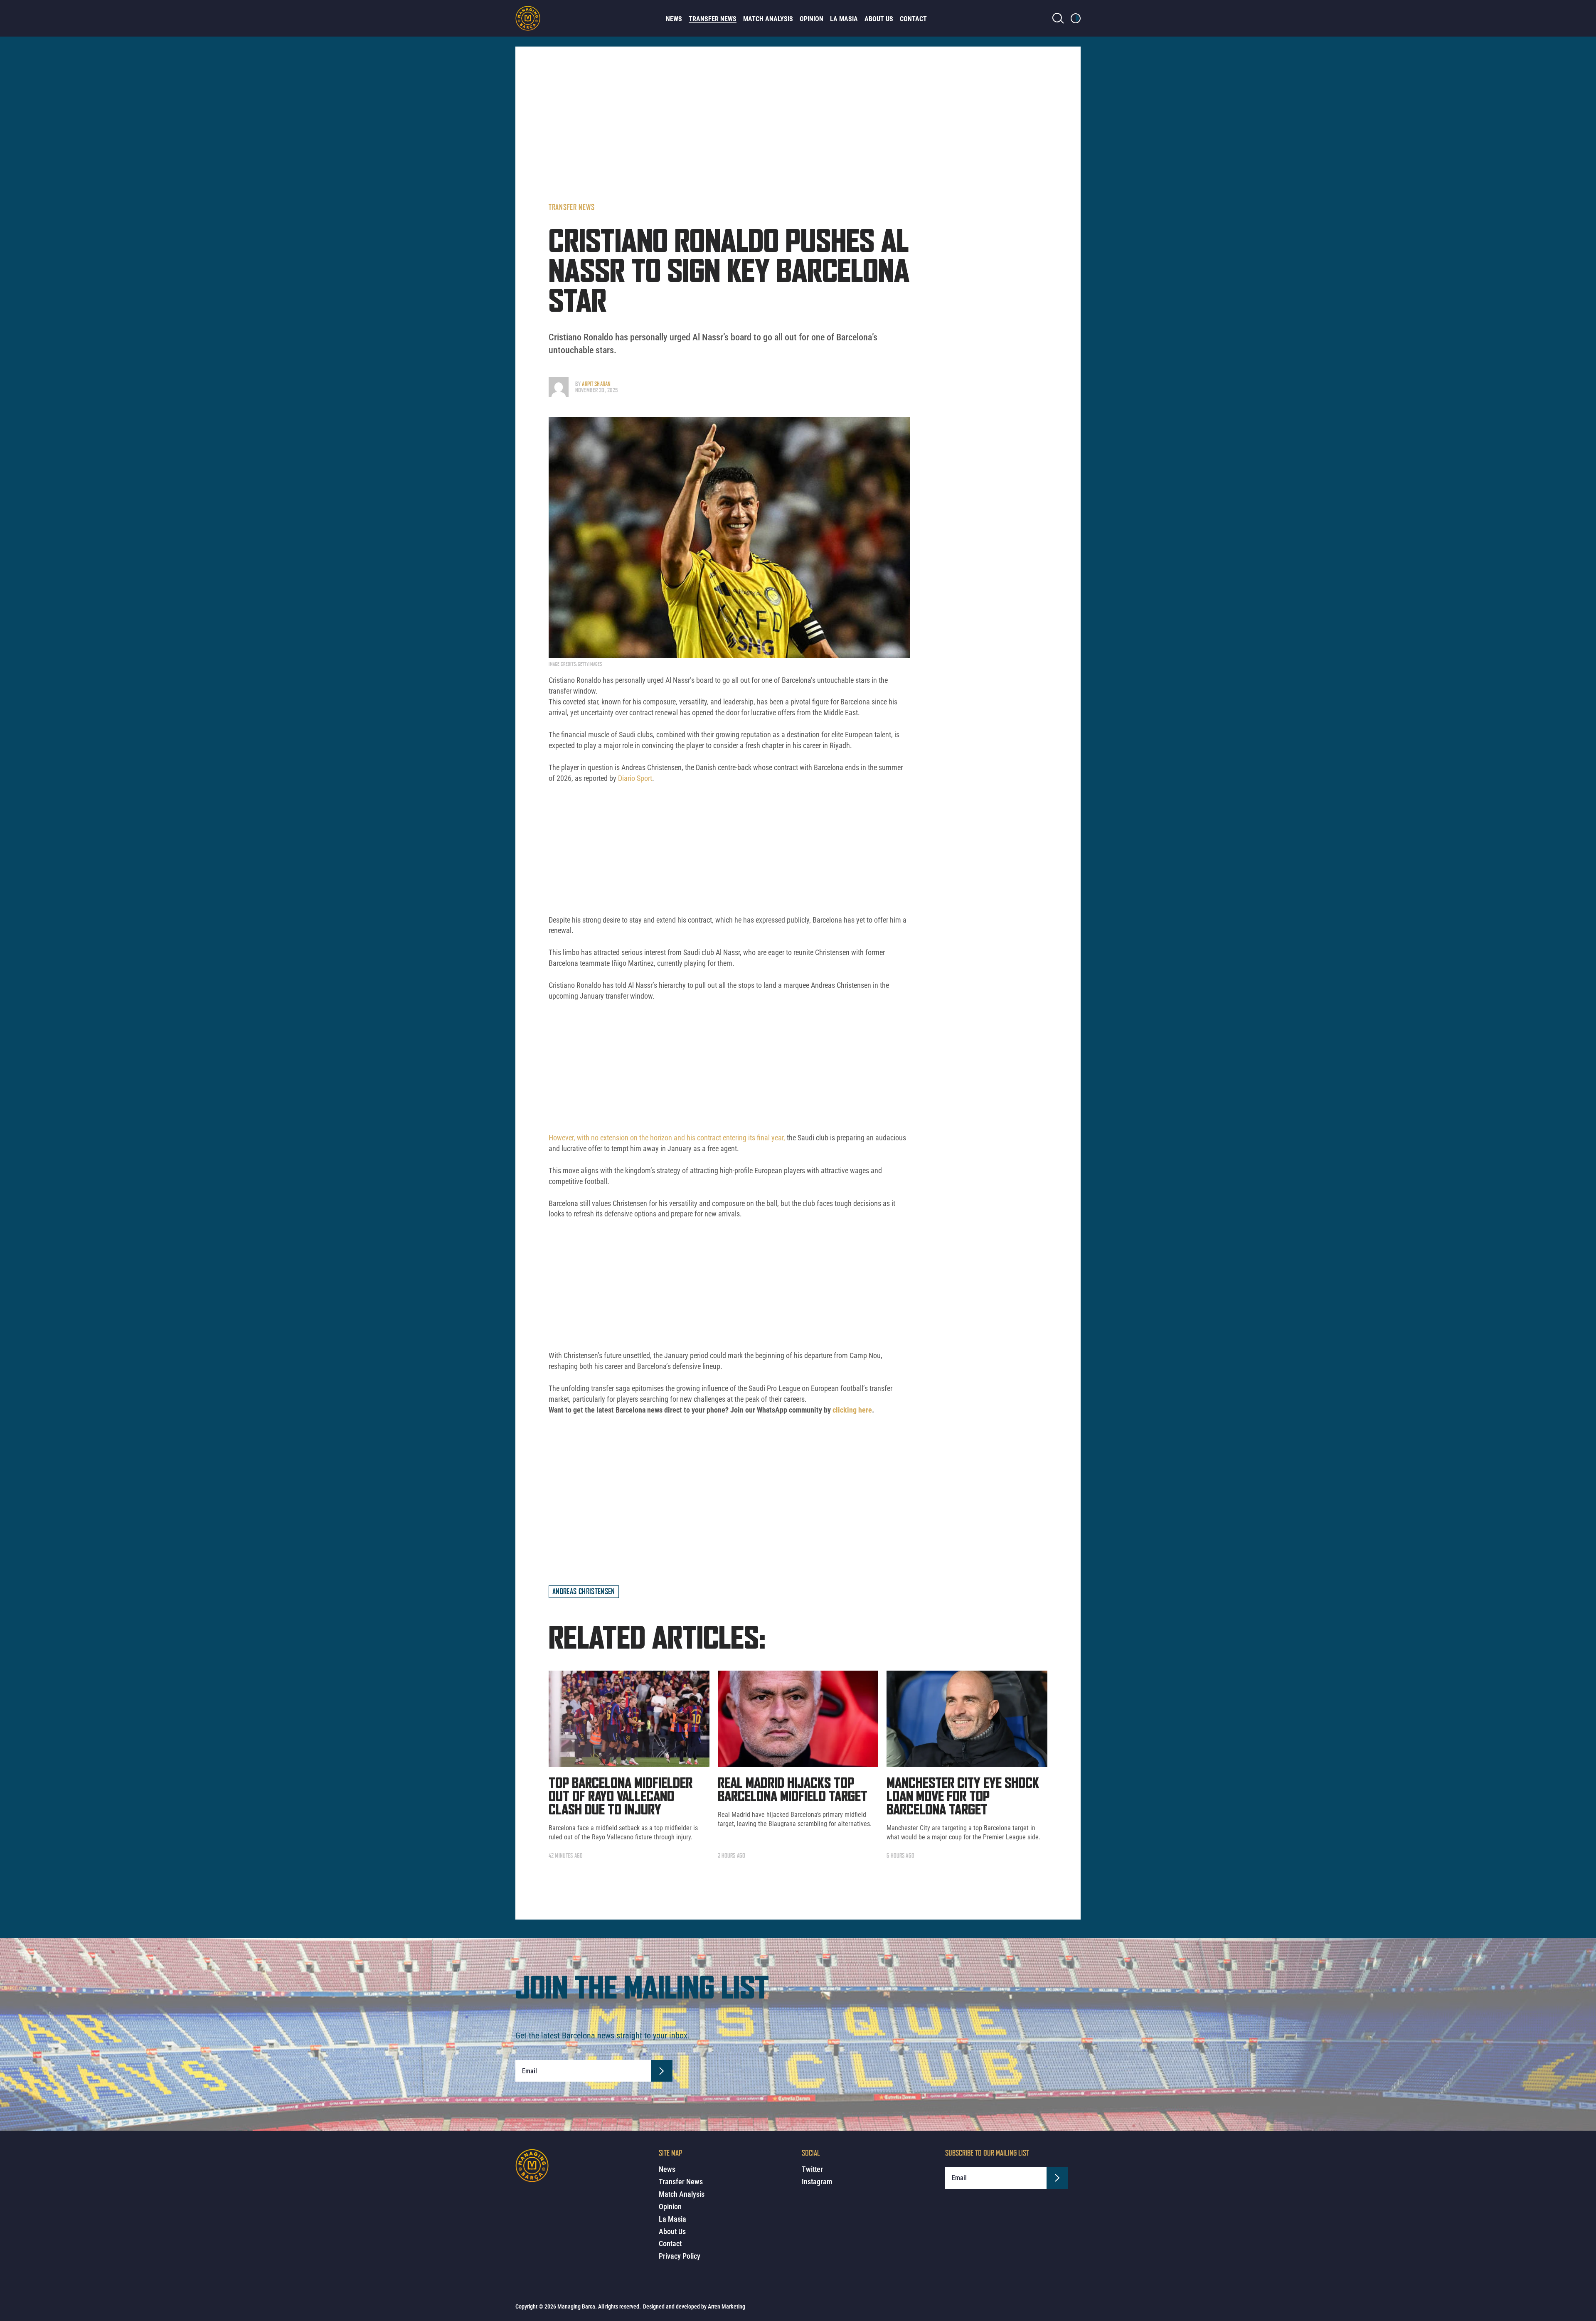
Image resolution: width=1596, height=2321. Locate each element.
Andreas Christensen (584, 1591)
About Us (879, 19)
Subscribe (662, 2071)
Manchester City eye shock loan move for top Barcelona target (963, 1797)
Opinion (812, 19)
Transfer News (713, 19)
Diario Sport (635, 778)
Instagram (817, 2182)
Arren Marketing (727, 2306)
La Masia (844, 19)
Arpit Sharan (596, 384)
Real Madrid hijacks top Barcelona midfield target (793, 1790)
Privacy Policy (680, 2256)
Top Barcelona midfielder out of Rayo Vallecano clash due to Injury (621, 1797)
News (674, 19)
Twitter (812, 2169)
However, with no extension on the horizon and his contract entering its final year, (667, 1138)
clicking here (852, 1410)
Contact (913, 19)
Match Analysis (768, 19)
